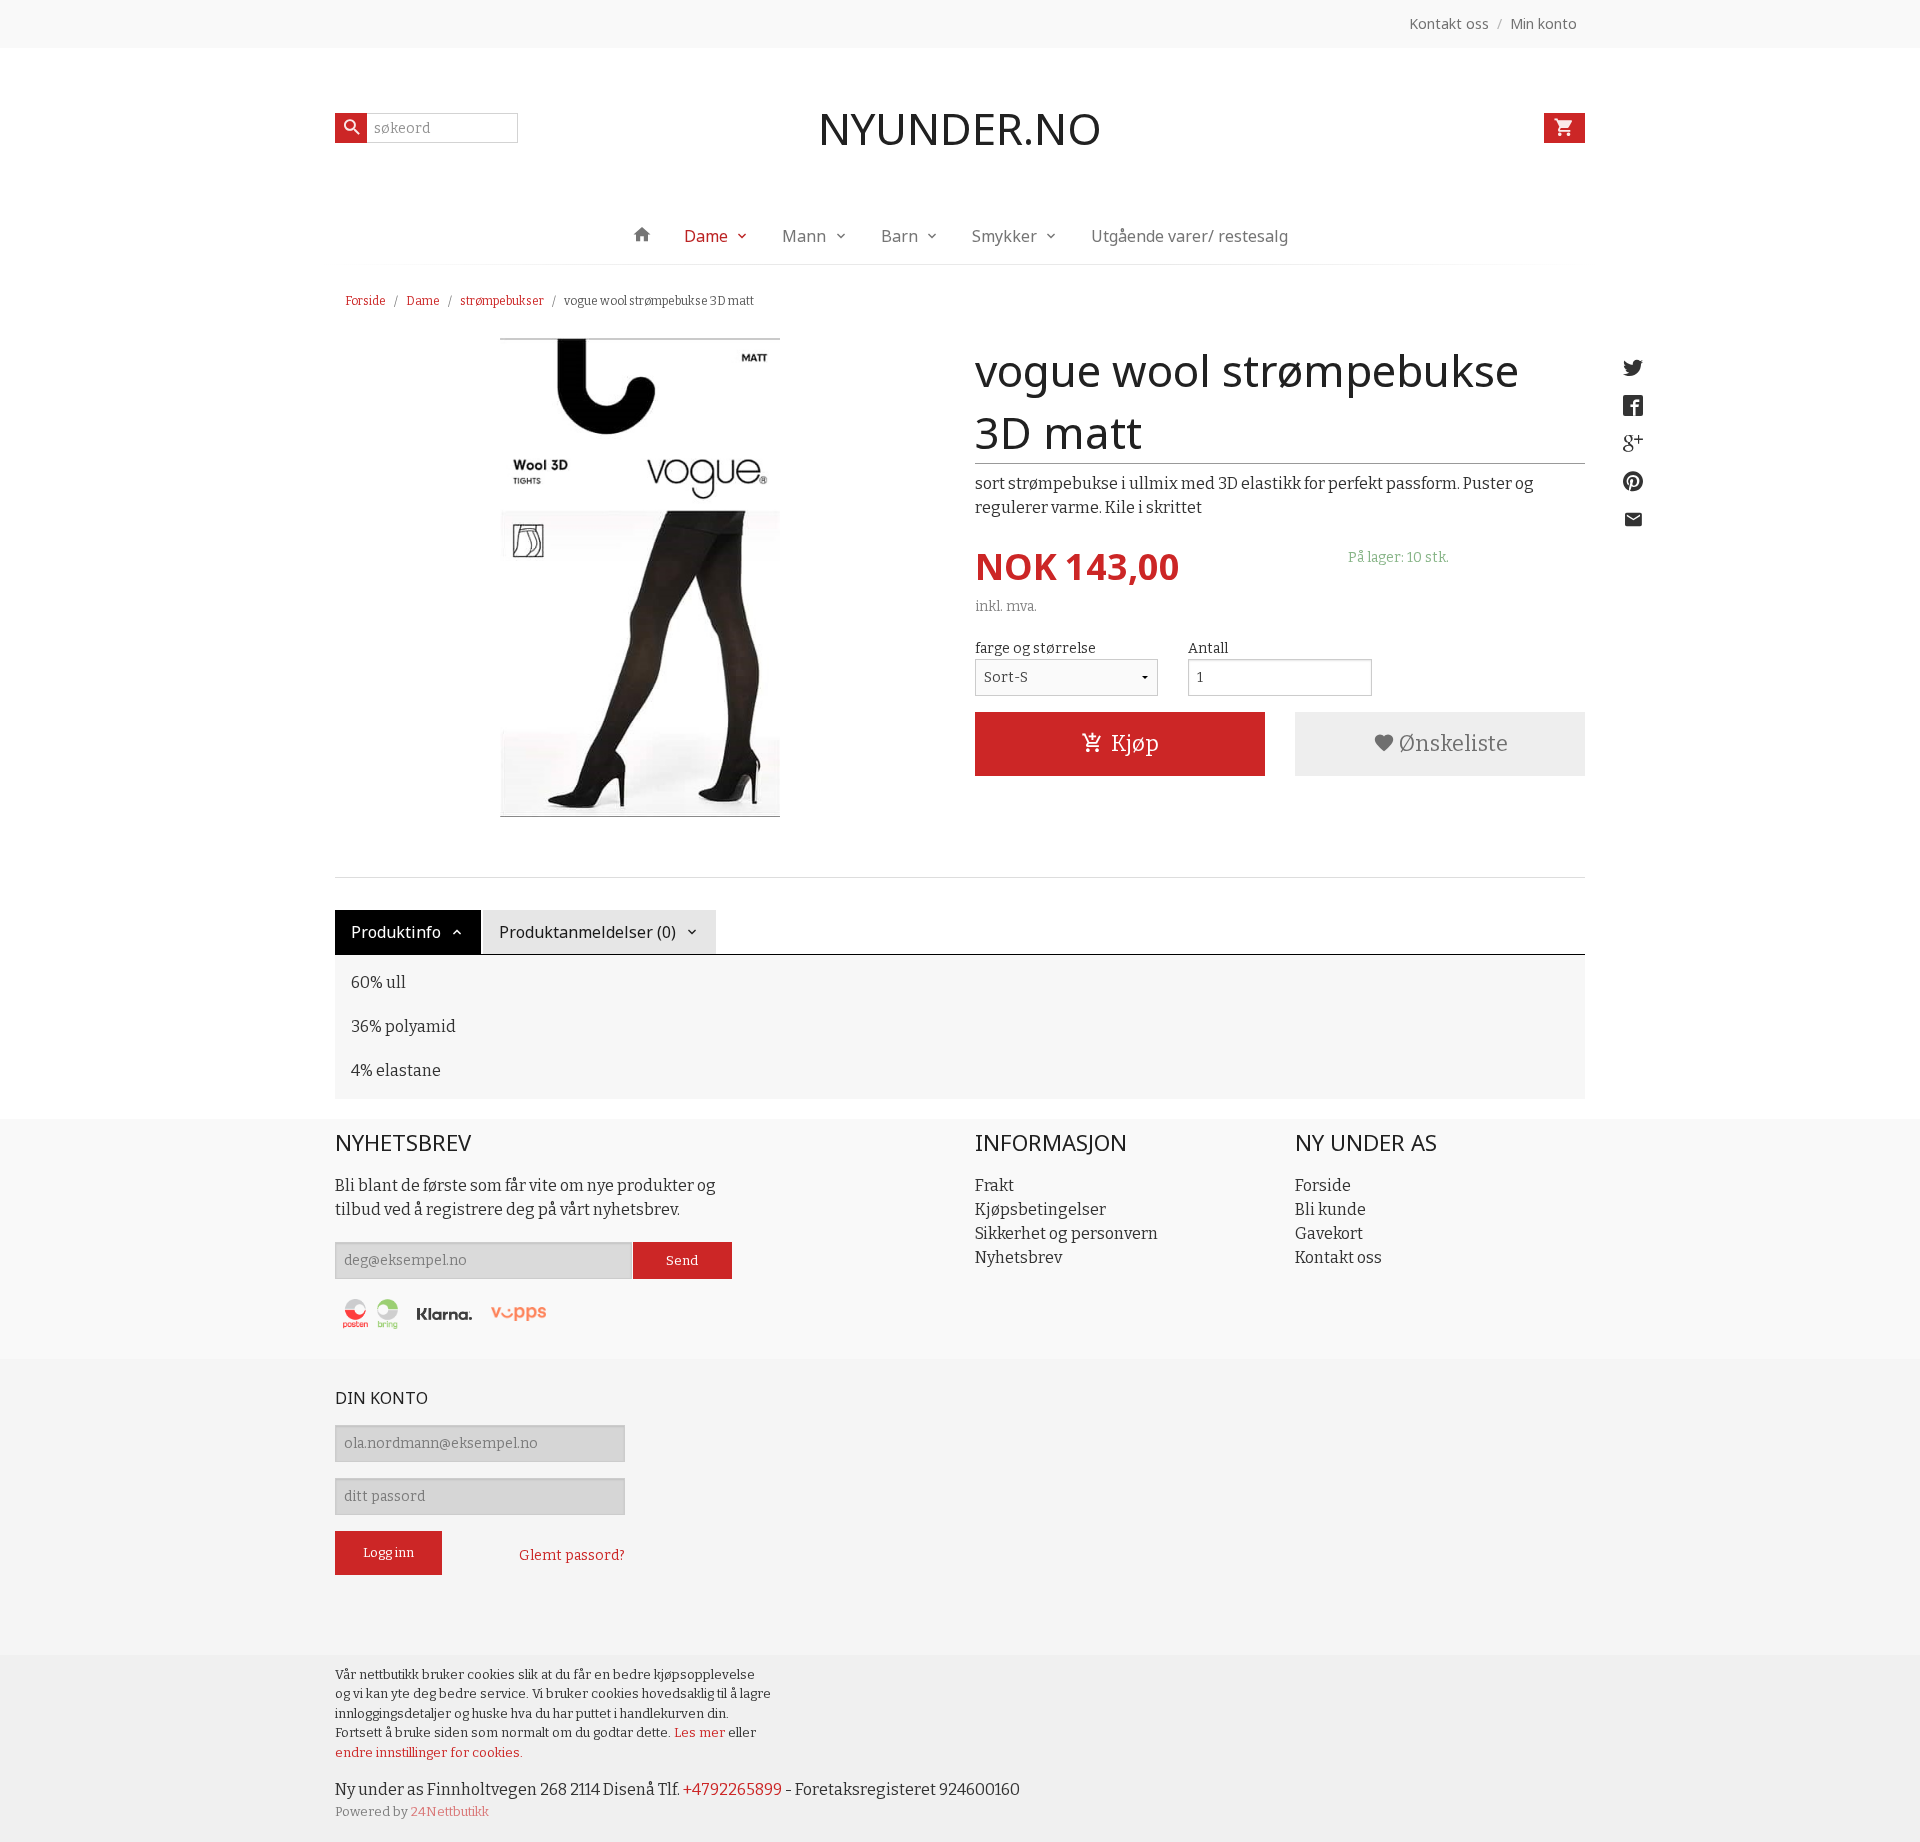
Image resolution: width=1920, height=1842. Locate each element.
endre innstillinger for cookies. (429, 1752)
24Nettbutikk (450, 1811)
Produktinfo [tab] (396, 932)
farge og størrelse (1035, 648)
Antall (1208, 648)
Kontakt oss (1338, 1257)
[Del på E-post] (1633, 520)
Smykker (1004, 236)
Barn (899, 236)
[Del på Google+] (1633, 444)
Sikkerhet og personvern (1066, 1233)
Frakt (994, 1185)
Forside (365, 301)
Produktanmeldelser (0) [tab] (587, 932)
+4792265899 (732, 1789)
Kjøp (1135, 743)
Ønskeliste (1451, 743)
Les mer (701, 1732)
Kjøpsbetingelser (1040, 1209)
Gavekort (1329, 1233)
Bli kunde (1330, 1209)
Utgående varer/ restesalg (1189, 236)
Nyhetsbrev (1018, 1257)
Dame (706, 236)
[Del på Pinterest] (1633, 482)
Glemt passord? (572, 1555)
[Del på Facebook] (1633, 406)
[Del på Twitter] (1633, 368)
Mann (804, 236)
